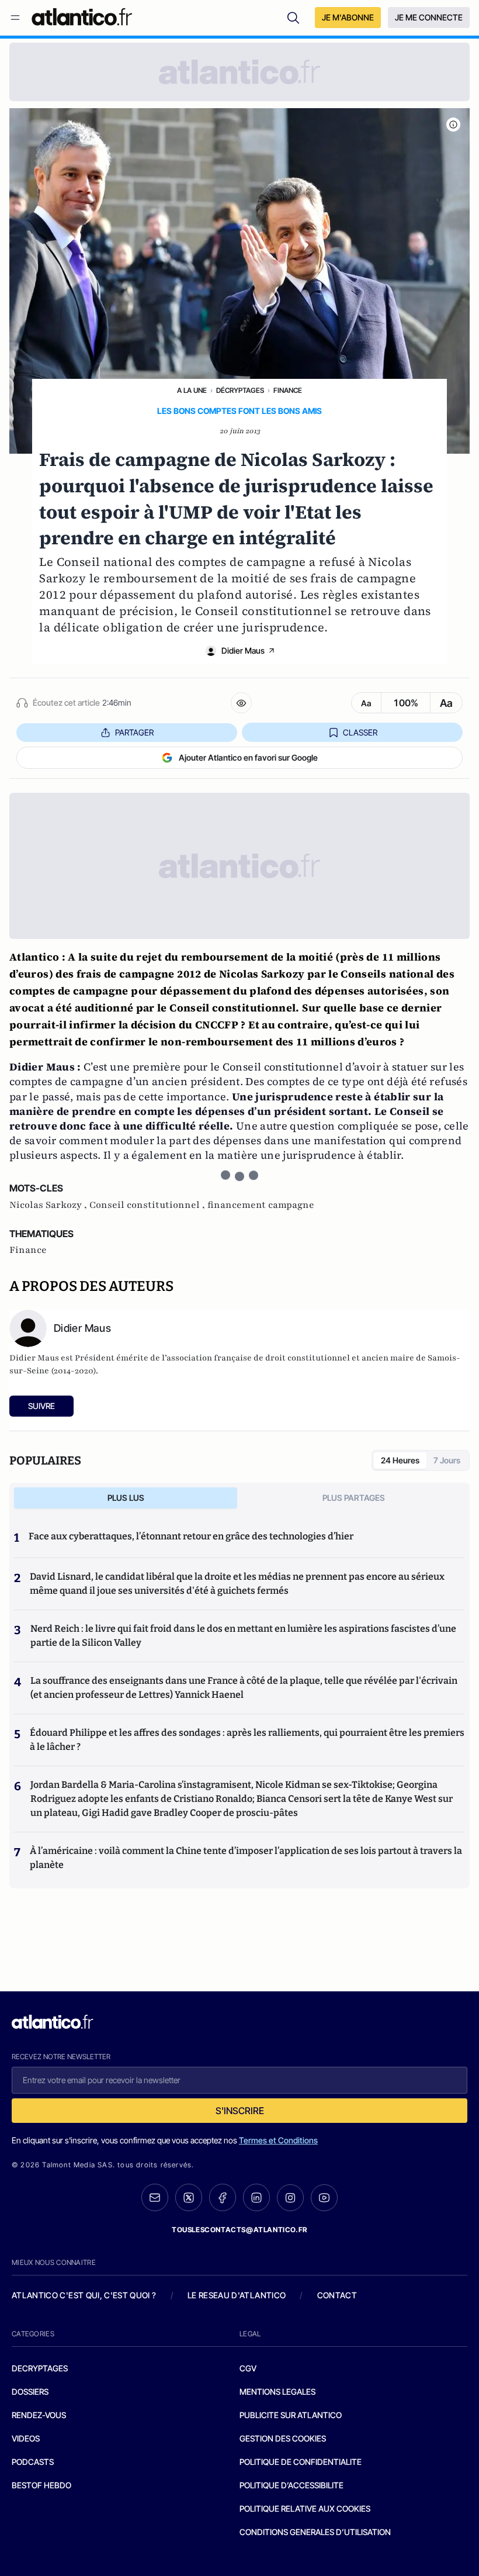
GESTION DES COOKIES (283, 2438)
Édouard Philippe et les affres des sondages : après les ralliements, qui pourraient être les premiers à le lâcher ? (247, 1740)
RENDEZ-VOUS (39, 2415)
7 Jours (447, 1460)
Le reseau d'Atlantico (237, 2295)
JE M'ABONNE (348, 17)
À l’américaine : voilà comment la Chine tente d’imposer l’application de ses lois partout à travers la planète (246, 1858)
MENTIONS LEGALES (277, 2392)
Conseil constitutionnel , (148, 1205)
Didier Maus (243, 650)
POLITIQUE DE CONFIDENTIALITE (301, 2462)
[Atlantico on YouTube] (324, 2198)
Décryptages (240, 390)
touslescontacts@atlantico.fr (239, 2230)
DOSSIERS (30, 2392)
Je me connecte (429, 17)
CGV (248, 2368)
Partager (134, 732)
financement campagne (261, 1205)
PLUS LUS (126, 1498)
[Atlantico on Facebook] (223, 2197)
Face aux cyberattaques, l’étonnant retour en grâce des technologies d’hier (191, 1536)
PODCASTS (33, 2462)
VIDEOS (26, 2438)
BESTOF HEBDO (41, 2485)
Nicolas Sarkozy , (49, 1205)
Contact (337, 2295)
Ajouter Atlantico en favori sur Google (248, 757)
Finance (288, 390)
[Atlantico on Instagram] (290, 2198)
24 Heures (400, 1460)
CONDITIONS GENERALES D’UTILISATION (315, 2532)
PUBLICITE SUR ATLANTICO (291, 2415)
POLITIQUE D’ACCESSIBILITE (291, 2485)
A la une (192, 390)
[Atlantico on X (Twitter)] (189, 2197)
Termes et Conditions (278, 2140)
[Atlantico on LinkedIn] (256, 2197)
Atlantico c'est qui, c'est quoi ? (84, 2295)
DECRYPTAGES (40, 2368)
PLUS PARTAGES (354, 1498)
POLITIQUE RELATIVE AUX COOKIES (305, 2508)
